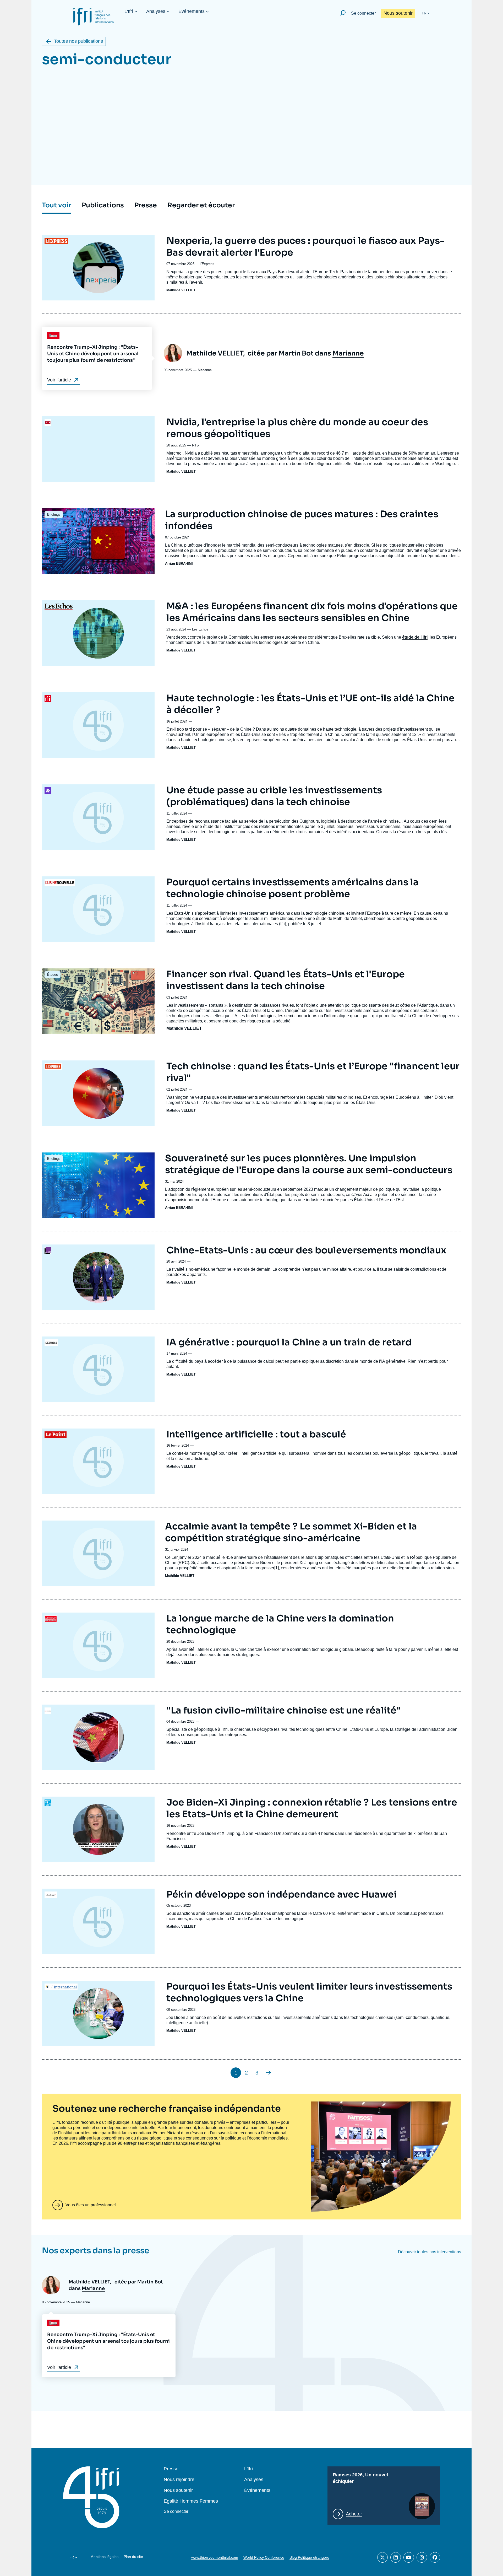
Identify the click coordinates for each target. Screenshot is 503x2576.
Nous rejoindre (179, 2480)
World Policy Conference (264, 2557)
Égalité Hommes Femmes (191, 2501)
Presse (171, 2469)
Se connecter (363, 13)
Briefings (54, 514)
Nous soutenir (398, 13)
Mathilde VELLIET (181, 290)
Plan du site (133, 2557)
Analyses (156, 11)
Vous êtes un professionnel (91, 2205)
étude (208, 826)
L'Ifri (129, 11)
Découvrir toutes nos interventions (430, 2252)
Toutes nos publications (78, 41)
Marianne (348, 353)
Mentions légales (104, 2557)
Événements (192, 11)
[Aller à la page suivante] (269, 2073)
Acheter (354, 2514)
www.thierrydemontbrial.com (215, 2557)
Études (53, 975)
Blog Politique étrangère (309, 2557)
